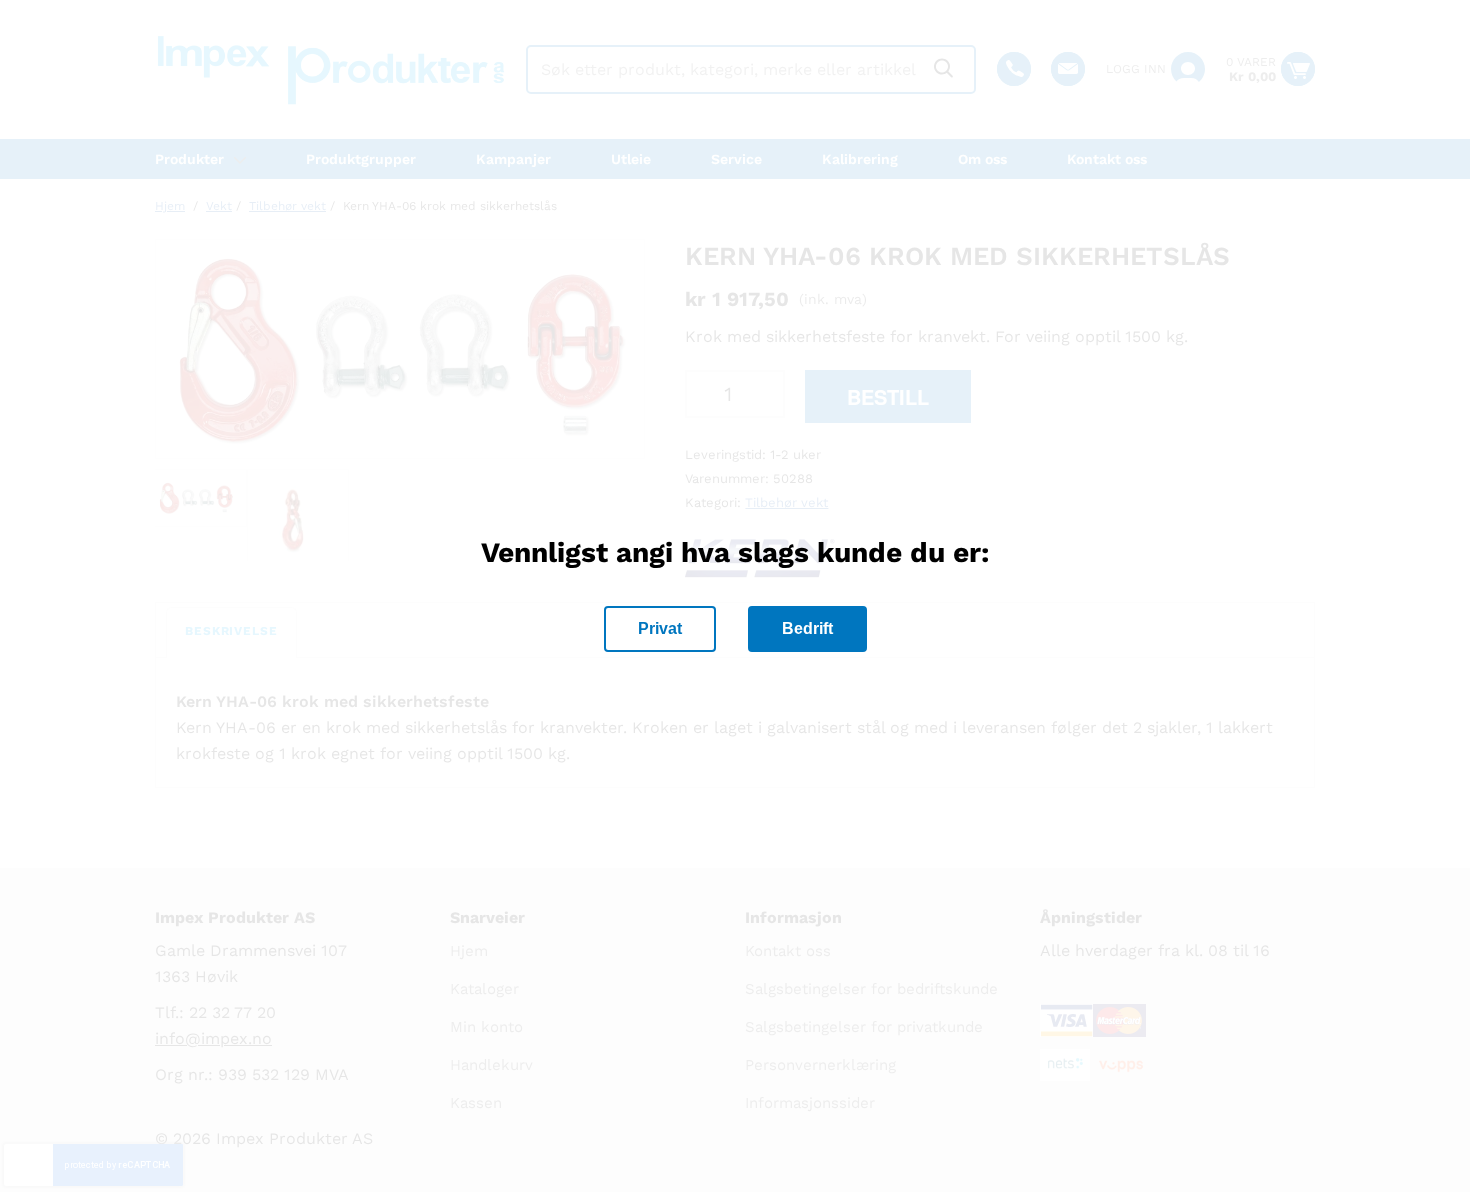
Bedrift (807, 628)
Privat (660, 628)
